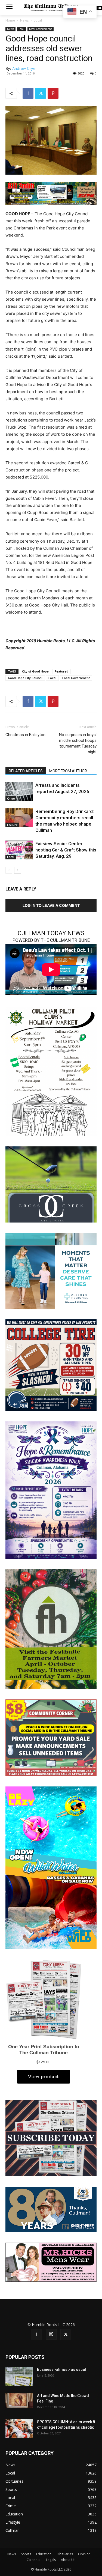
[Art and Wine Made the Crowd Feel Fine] (19, 2401)
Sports (26, 2554)
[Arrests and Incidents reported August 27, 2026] (19, 792)
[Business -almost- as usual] (19, 2376)
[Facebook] (28, 93)
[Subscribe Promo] (51, 2137)
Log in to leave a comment (51, 905)
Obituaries (65, 2554)
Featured (61, 671)
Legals (51, 2560)
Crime (11, 799)
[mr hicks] (51, 2262)
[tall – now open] (51, 1867)
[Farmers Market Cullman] (51, 1629)
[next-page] (18, 870)
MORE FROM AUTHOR (68, 771)
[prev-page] (9, 870)
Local (38, 20)
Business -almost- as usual (61, 2369)
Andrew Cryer (24, 68)
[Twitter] (41, 93)
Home (10, 20)
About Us (68, 2560)
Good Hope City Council (25, 678)
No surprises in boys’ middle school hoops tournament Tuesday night (78, 743)
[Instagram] (51, 2334)
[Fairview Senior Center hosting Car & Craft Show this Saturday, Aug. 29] (19, 850)
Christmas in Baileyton (25, 735)
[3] (51, 193)
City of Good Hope (35, 671)
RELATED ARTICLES (26, 771)
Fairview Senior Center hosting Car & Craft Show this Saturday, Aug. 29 (66, 850)
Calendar (34, 2560)
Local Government (41, 29)
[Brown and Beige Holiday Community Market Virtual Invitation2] (51, 1071)
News (24, 20)
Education (44, 2554)
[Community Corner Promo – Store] (51, 1737)
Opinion (84, 2554)
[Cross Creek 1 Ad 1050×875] (51, 1184)
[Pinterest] (53, 93)
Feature (12, 825)
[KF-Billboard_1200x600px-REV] (51, 2209)
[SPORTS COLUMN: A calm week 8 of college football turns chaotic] (19, 2429)
